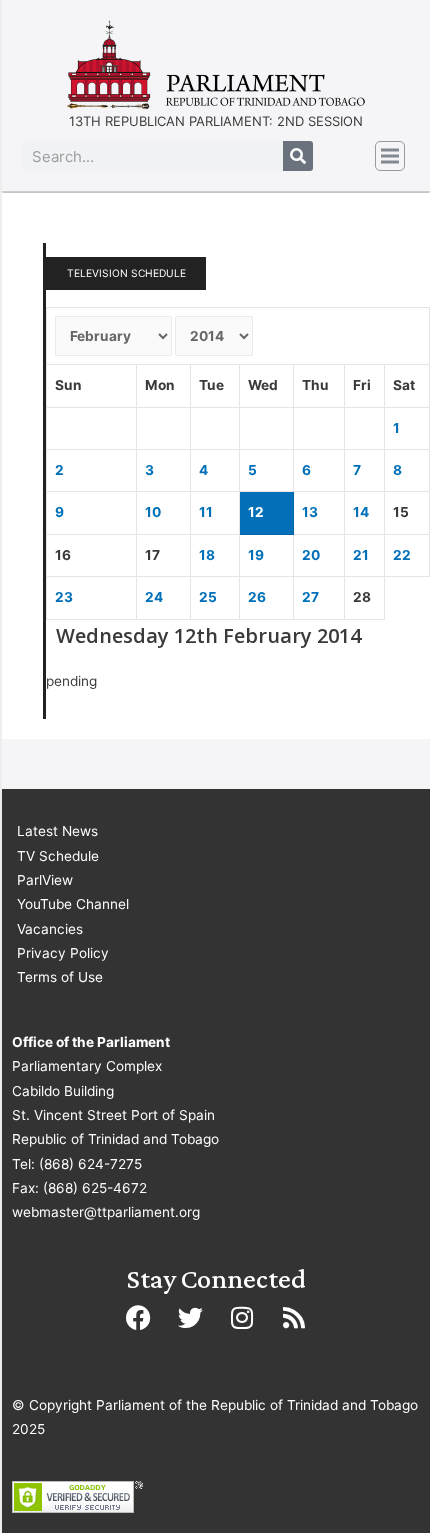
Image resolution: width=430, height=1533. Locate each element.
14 (361, 512)
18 (207, 555)
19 (256, 555)
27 (310, 597)
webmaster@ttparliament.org (106, 1212)
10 (153, 512)
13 (310, 512)
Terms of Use (60, 977)
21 (361, 555)
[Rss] (294, 1318)
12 (256, 512)
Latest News (57, 831)
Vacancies (50, 929)
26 (257, 597)
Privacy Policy (63, 953)
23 (64, 597)
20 (311, 555)
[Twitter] (190, 1318)
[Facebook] (138, 1318)
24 (154, 597)
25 (208, 597)
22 (402, 555)
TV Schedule (58, 856)
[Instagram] (242, 1318)
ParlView (45, 880)
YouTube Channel (73, 904)
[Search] (298, 156)
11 (206, 512)
